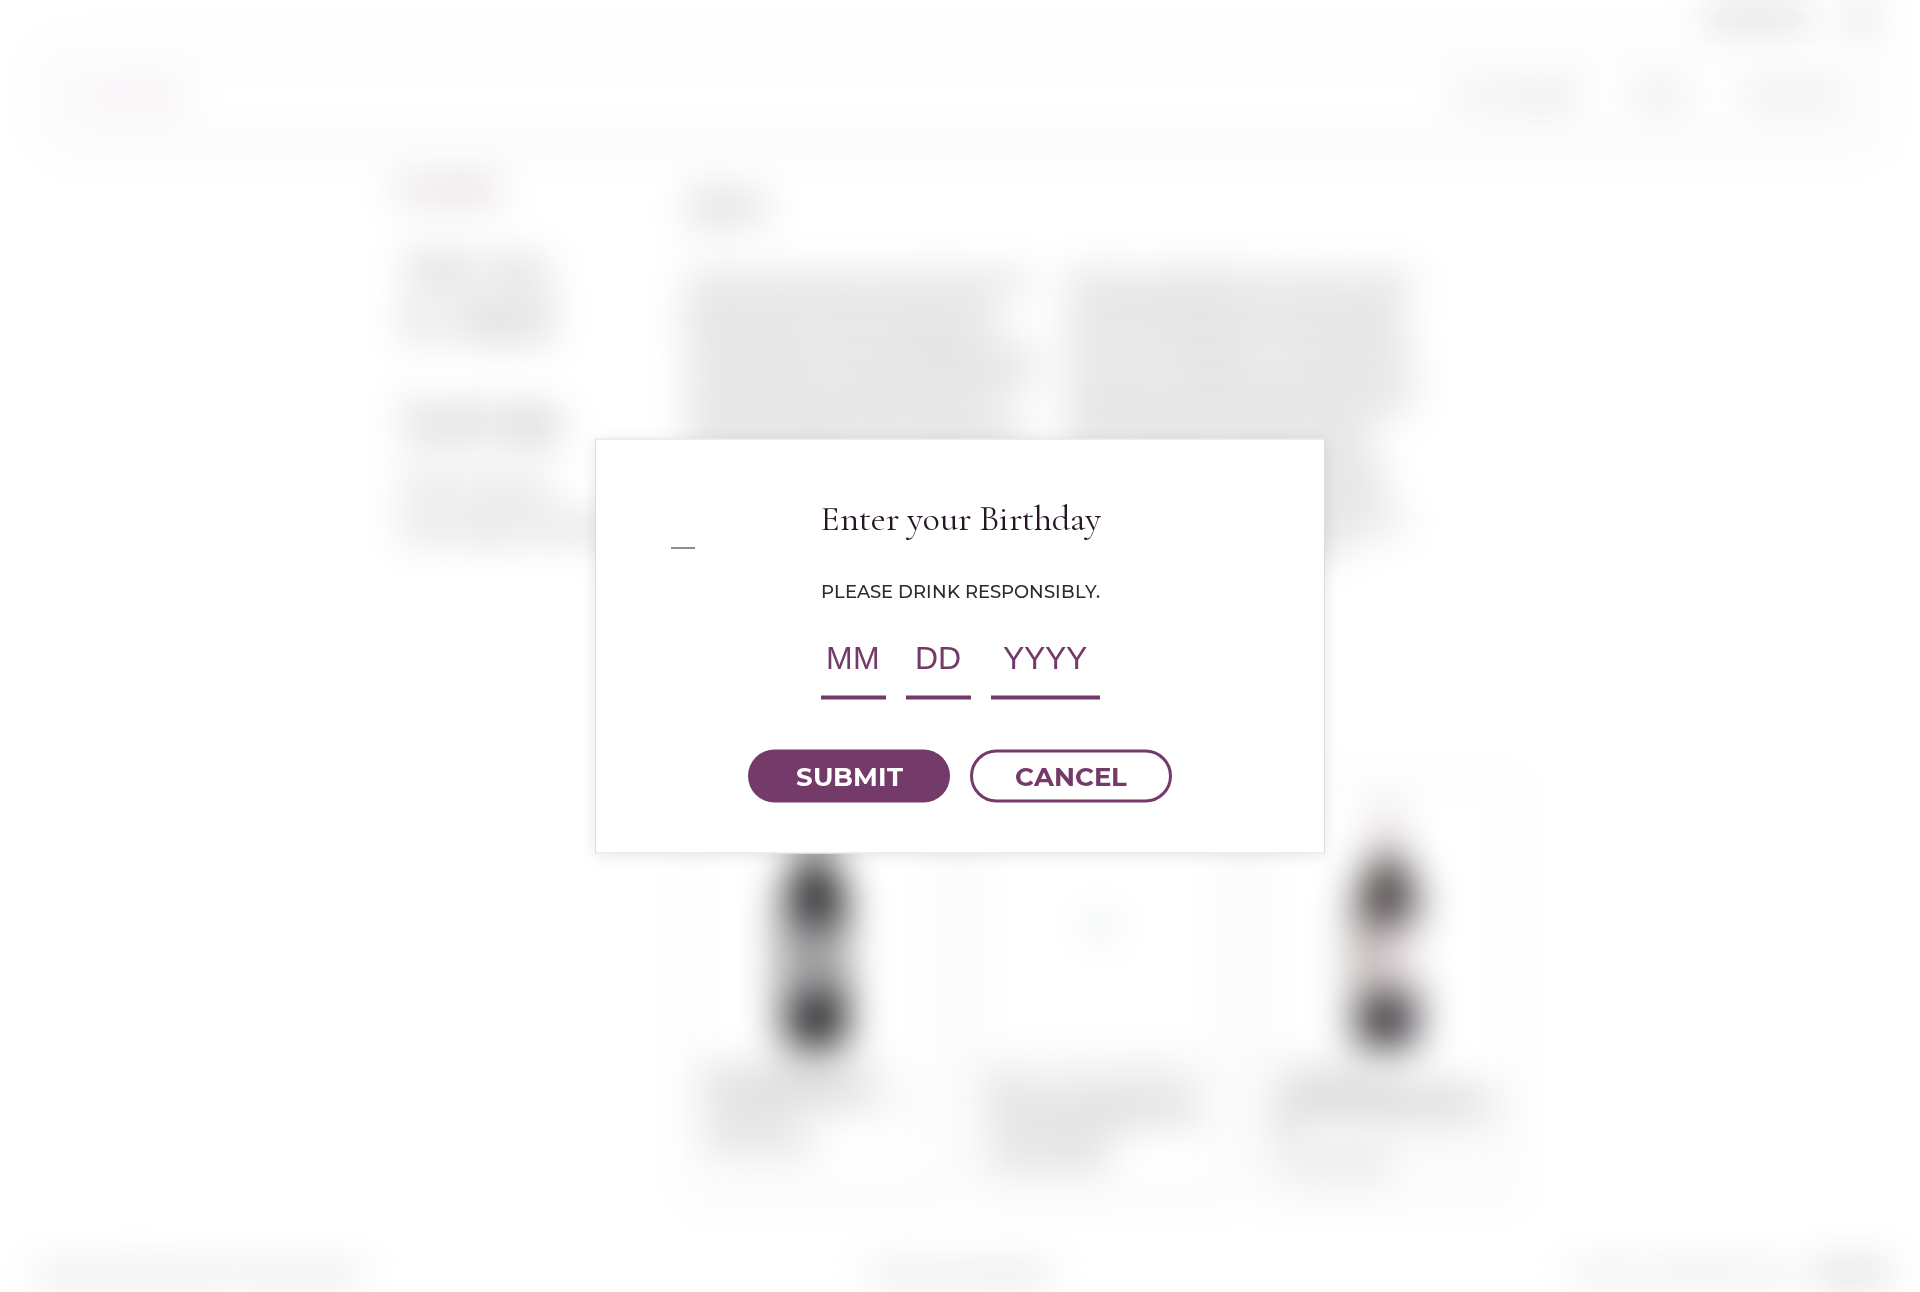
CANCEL (1071, 776)
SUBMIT (849, 776)
